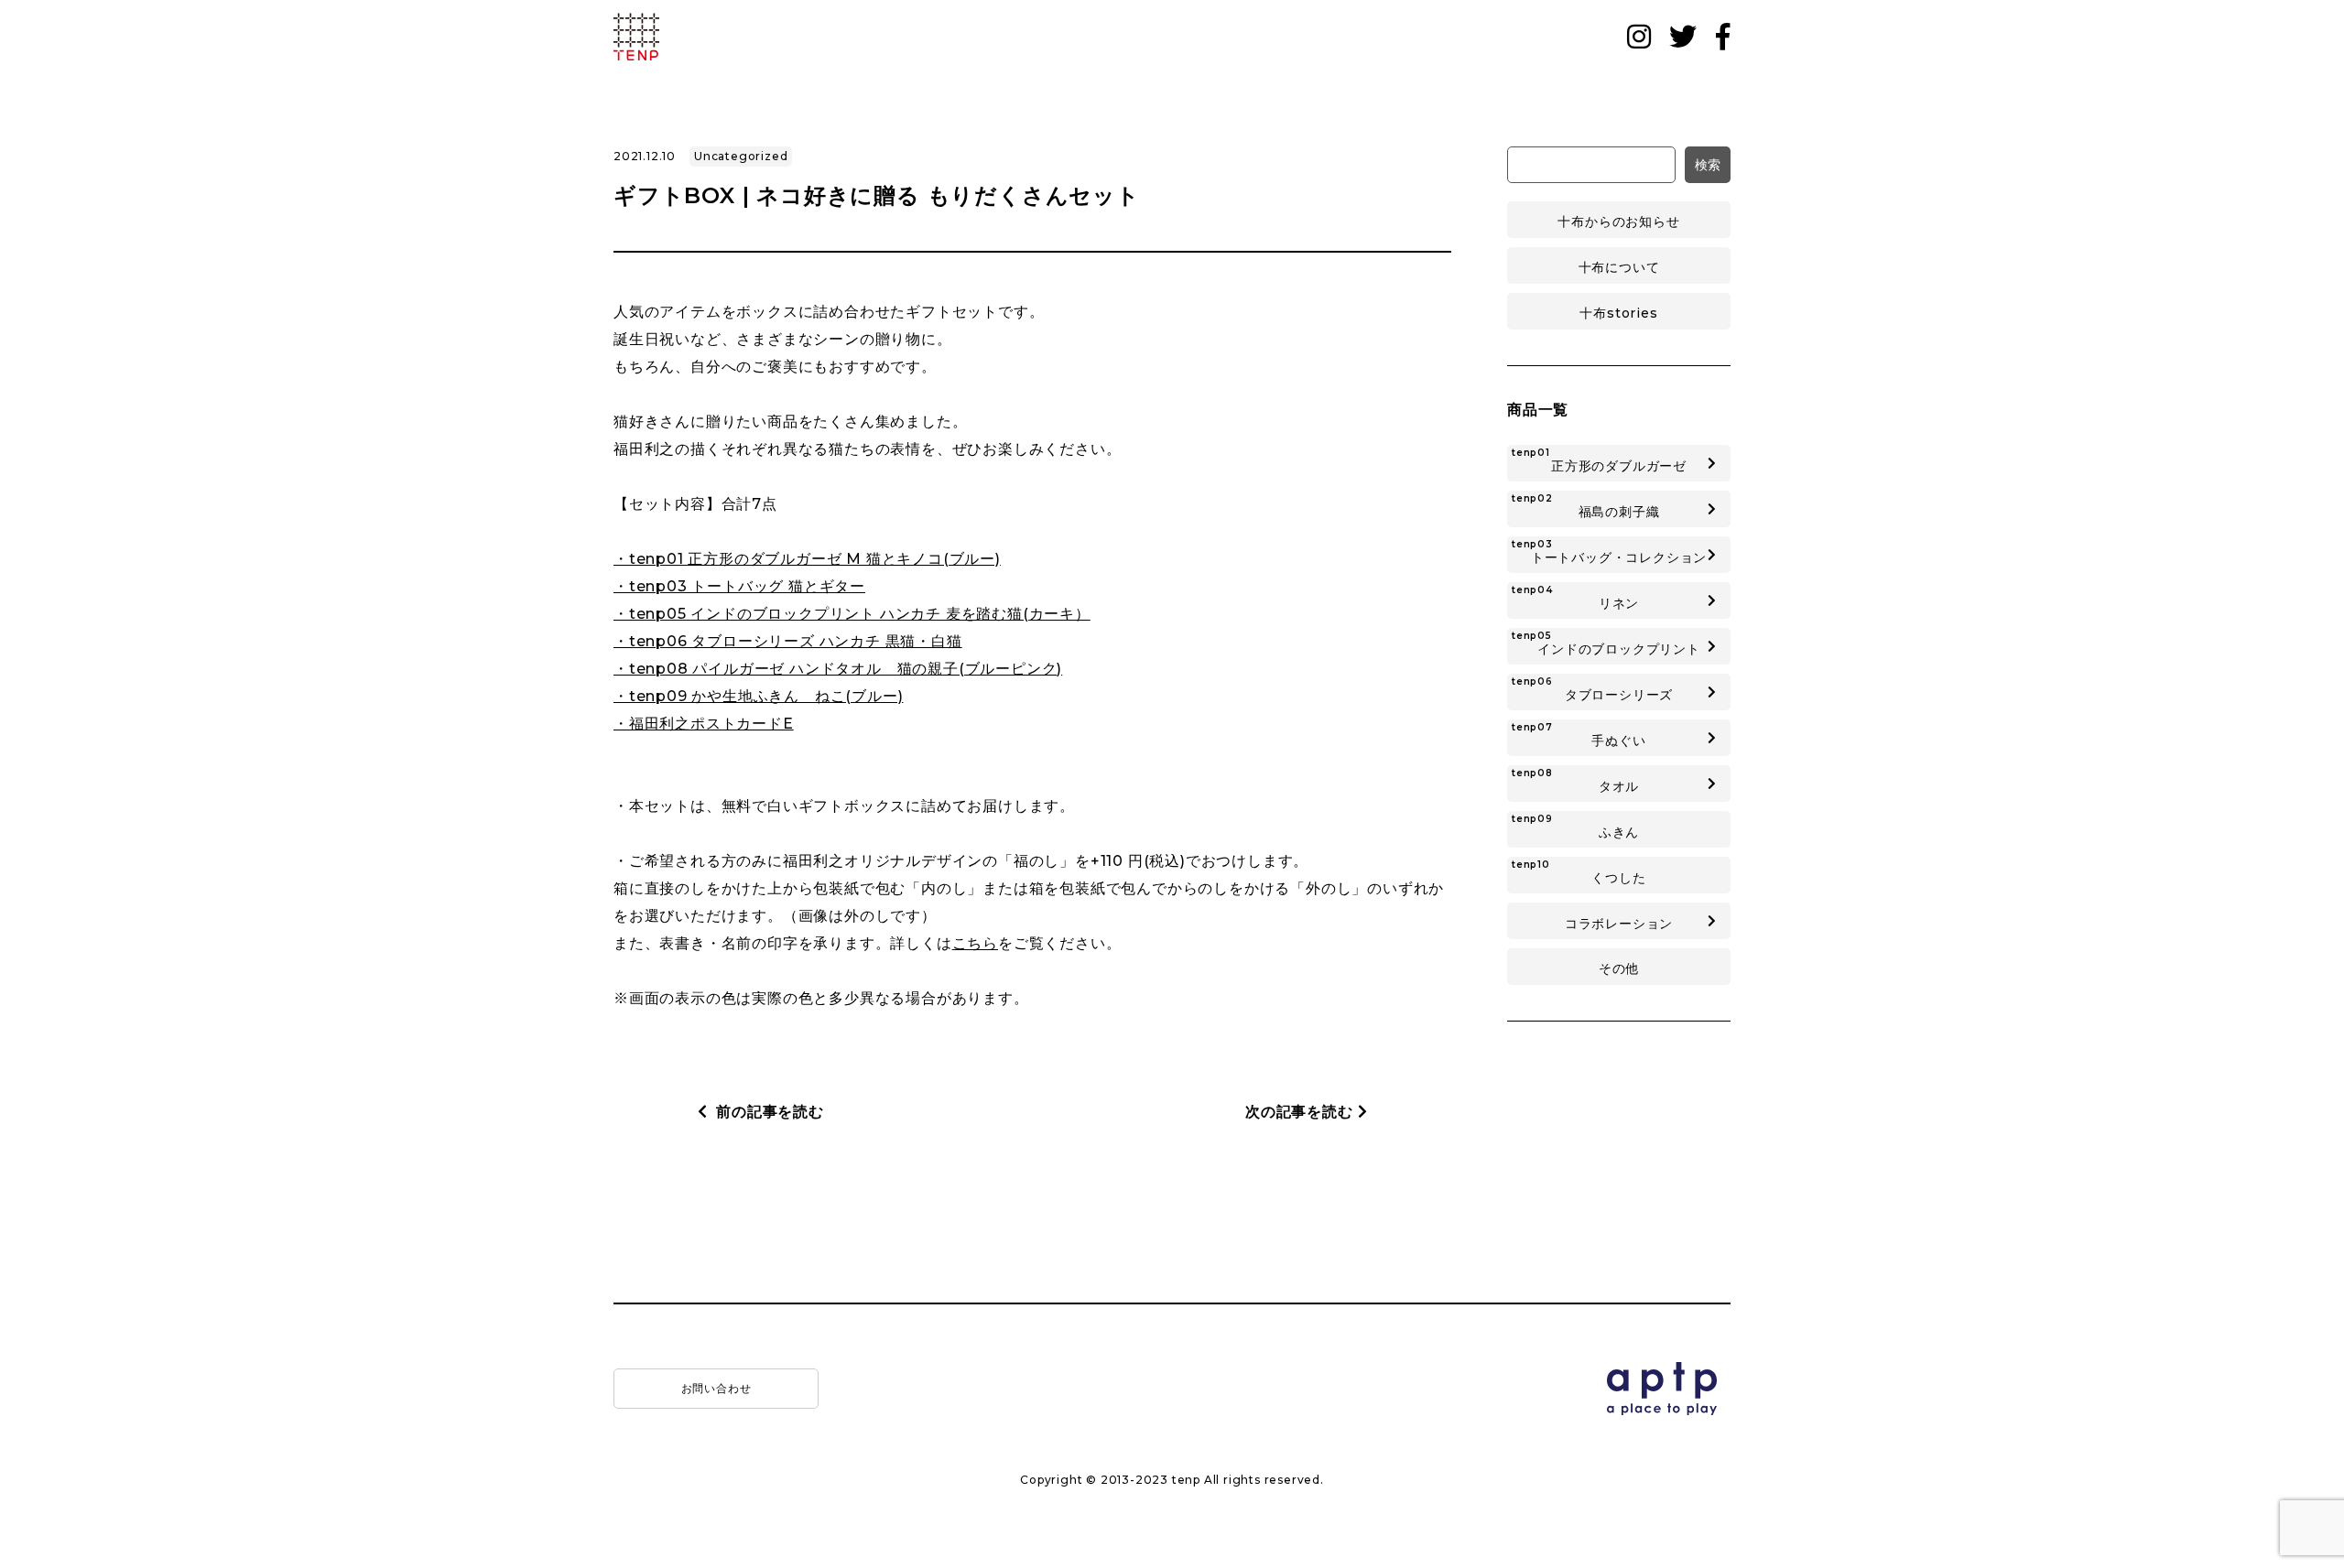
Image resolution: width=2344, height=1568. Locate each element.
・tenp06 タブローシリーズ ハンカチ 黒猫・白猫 (788, 641)
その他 (1619, 968)
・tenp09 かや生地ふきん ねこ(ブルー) (758, 696)
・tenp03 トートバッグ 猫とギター (739, 586)
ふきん (1575, 827)
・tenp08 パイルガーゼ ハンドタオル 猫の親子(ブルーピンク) (838, 669)
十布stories (1618, 313)
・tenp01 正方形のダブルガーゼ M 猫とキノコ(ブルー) (807, 559)
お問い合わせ (716, 1388)
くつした (1579, 872)
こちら (975, 943)
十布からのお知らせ (1618, 222)
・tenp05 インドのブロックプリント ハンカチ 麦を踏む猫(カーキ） (852, 614)
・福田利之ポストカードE (704, 724)
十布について (1619, 267)
